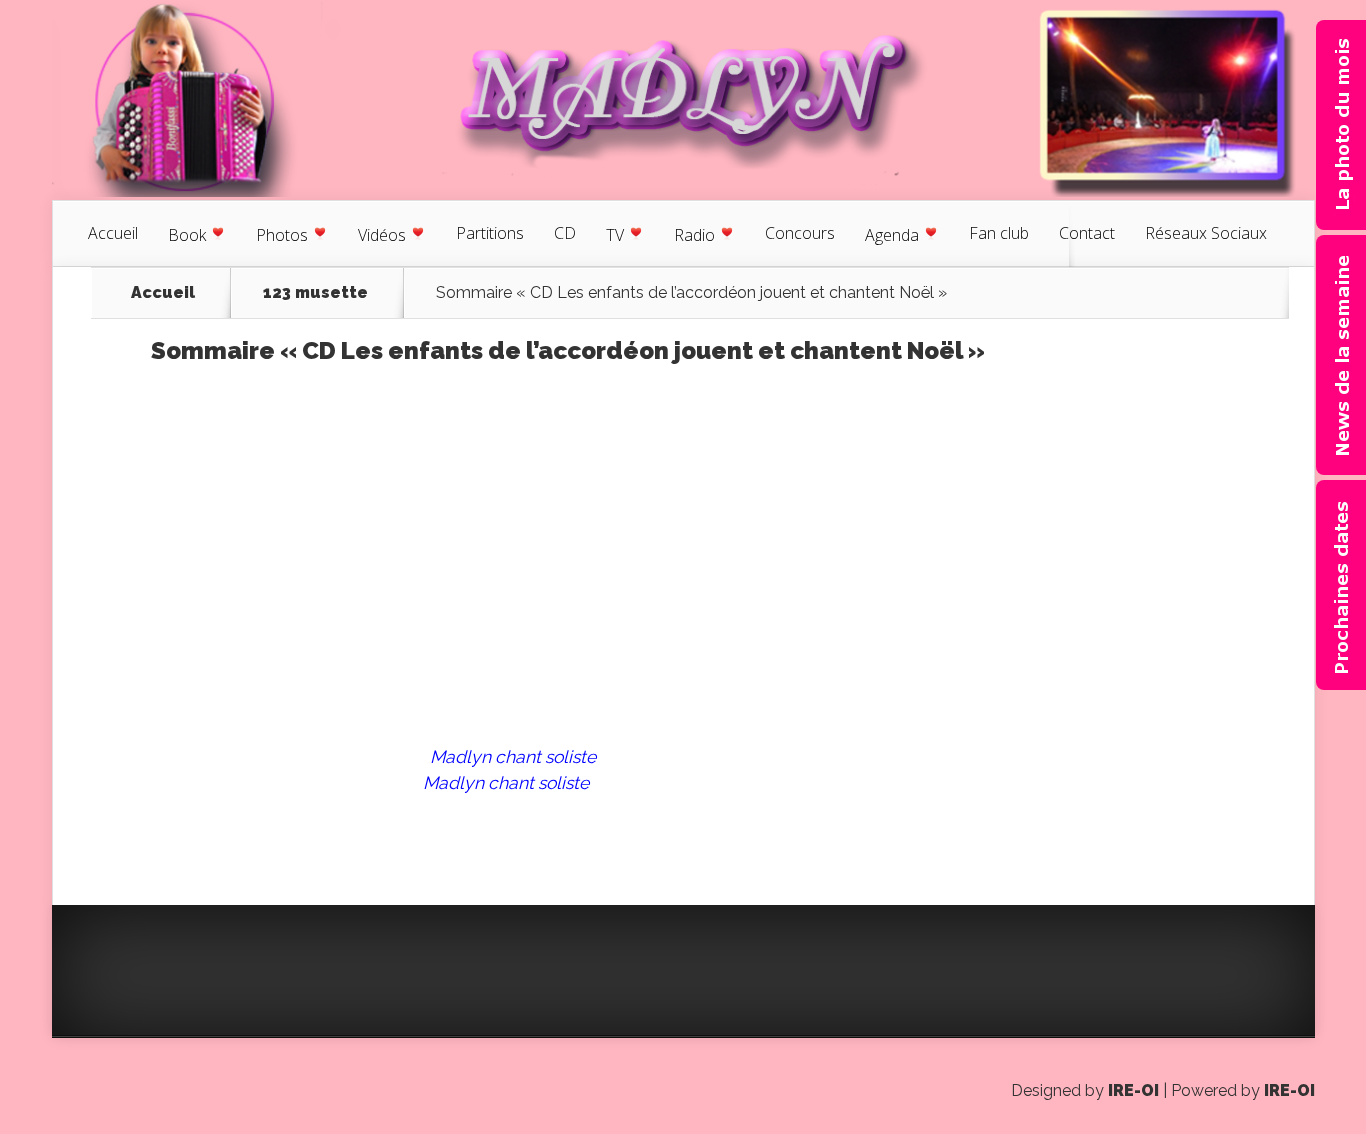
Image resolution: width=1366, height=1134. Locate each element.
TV (615, 235)
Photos (282, 235)
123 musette (315, 293)
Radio (694, 235)
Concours (800, 233)
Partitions (490, 233)
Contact (1087, 233)
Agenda (892, 235)
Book (187, 235)
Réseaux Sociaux (1206, 233)
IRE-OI (1133, 1090)
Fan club (999, 233)
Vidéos (382, 235)
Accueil (113, 233)
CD (565, 233)
